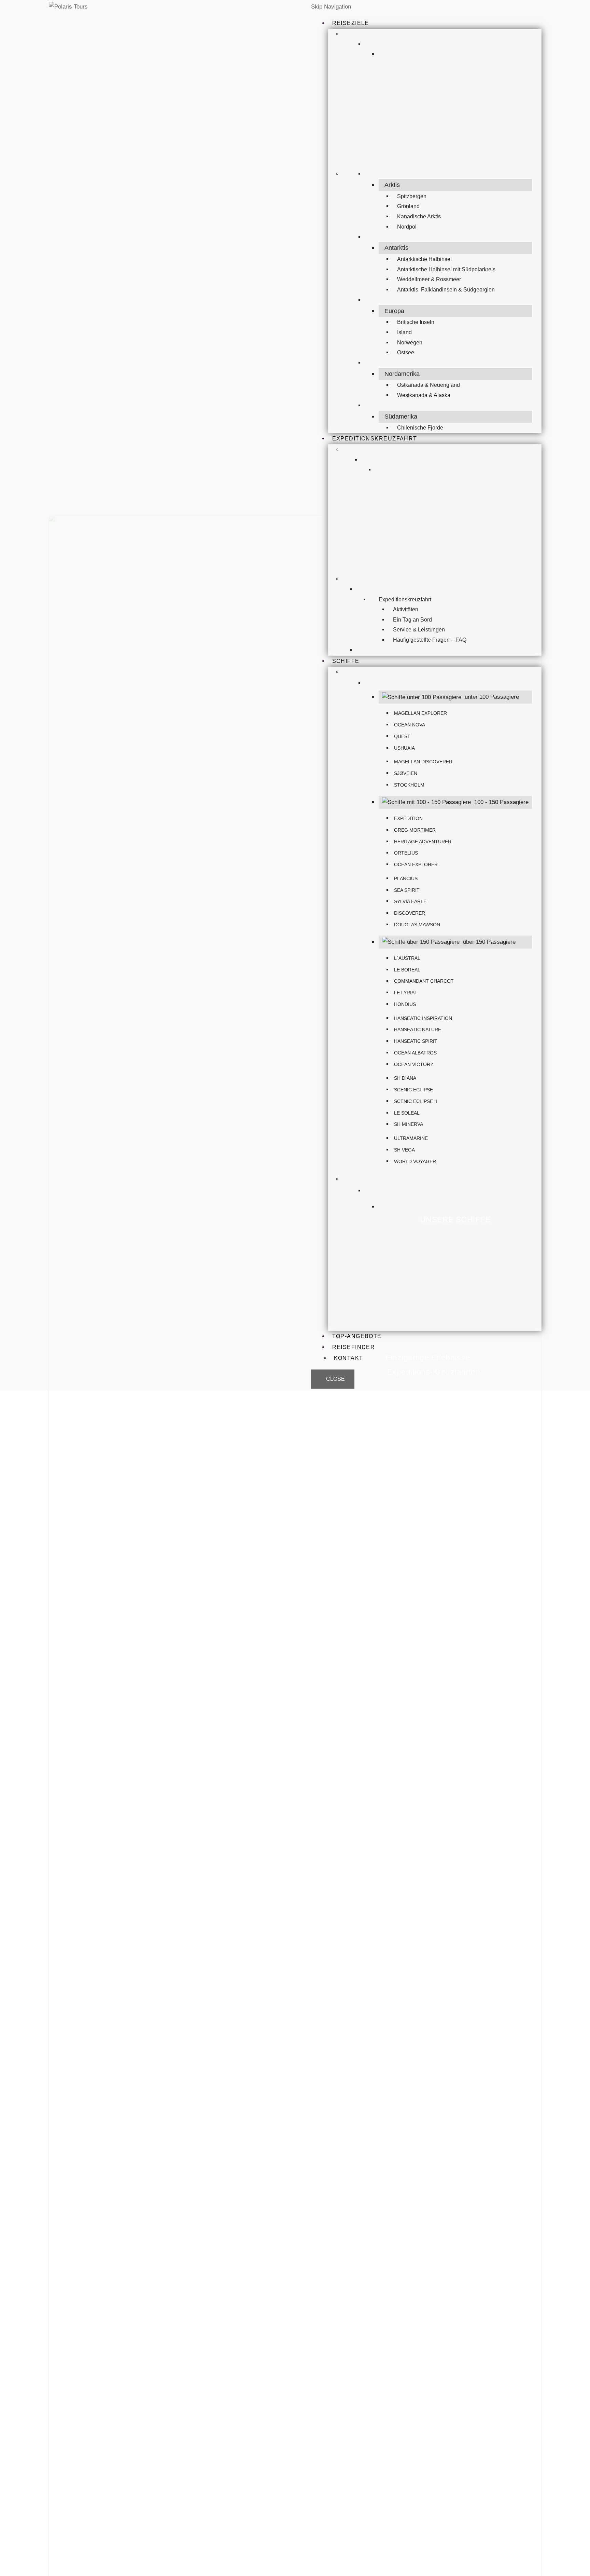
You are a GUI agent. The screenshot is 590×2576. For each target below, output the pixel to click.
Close (335, 1379)
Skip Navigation (331, 7)
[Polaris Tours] (86, 7)
